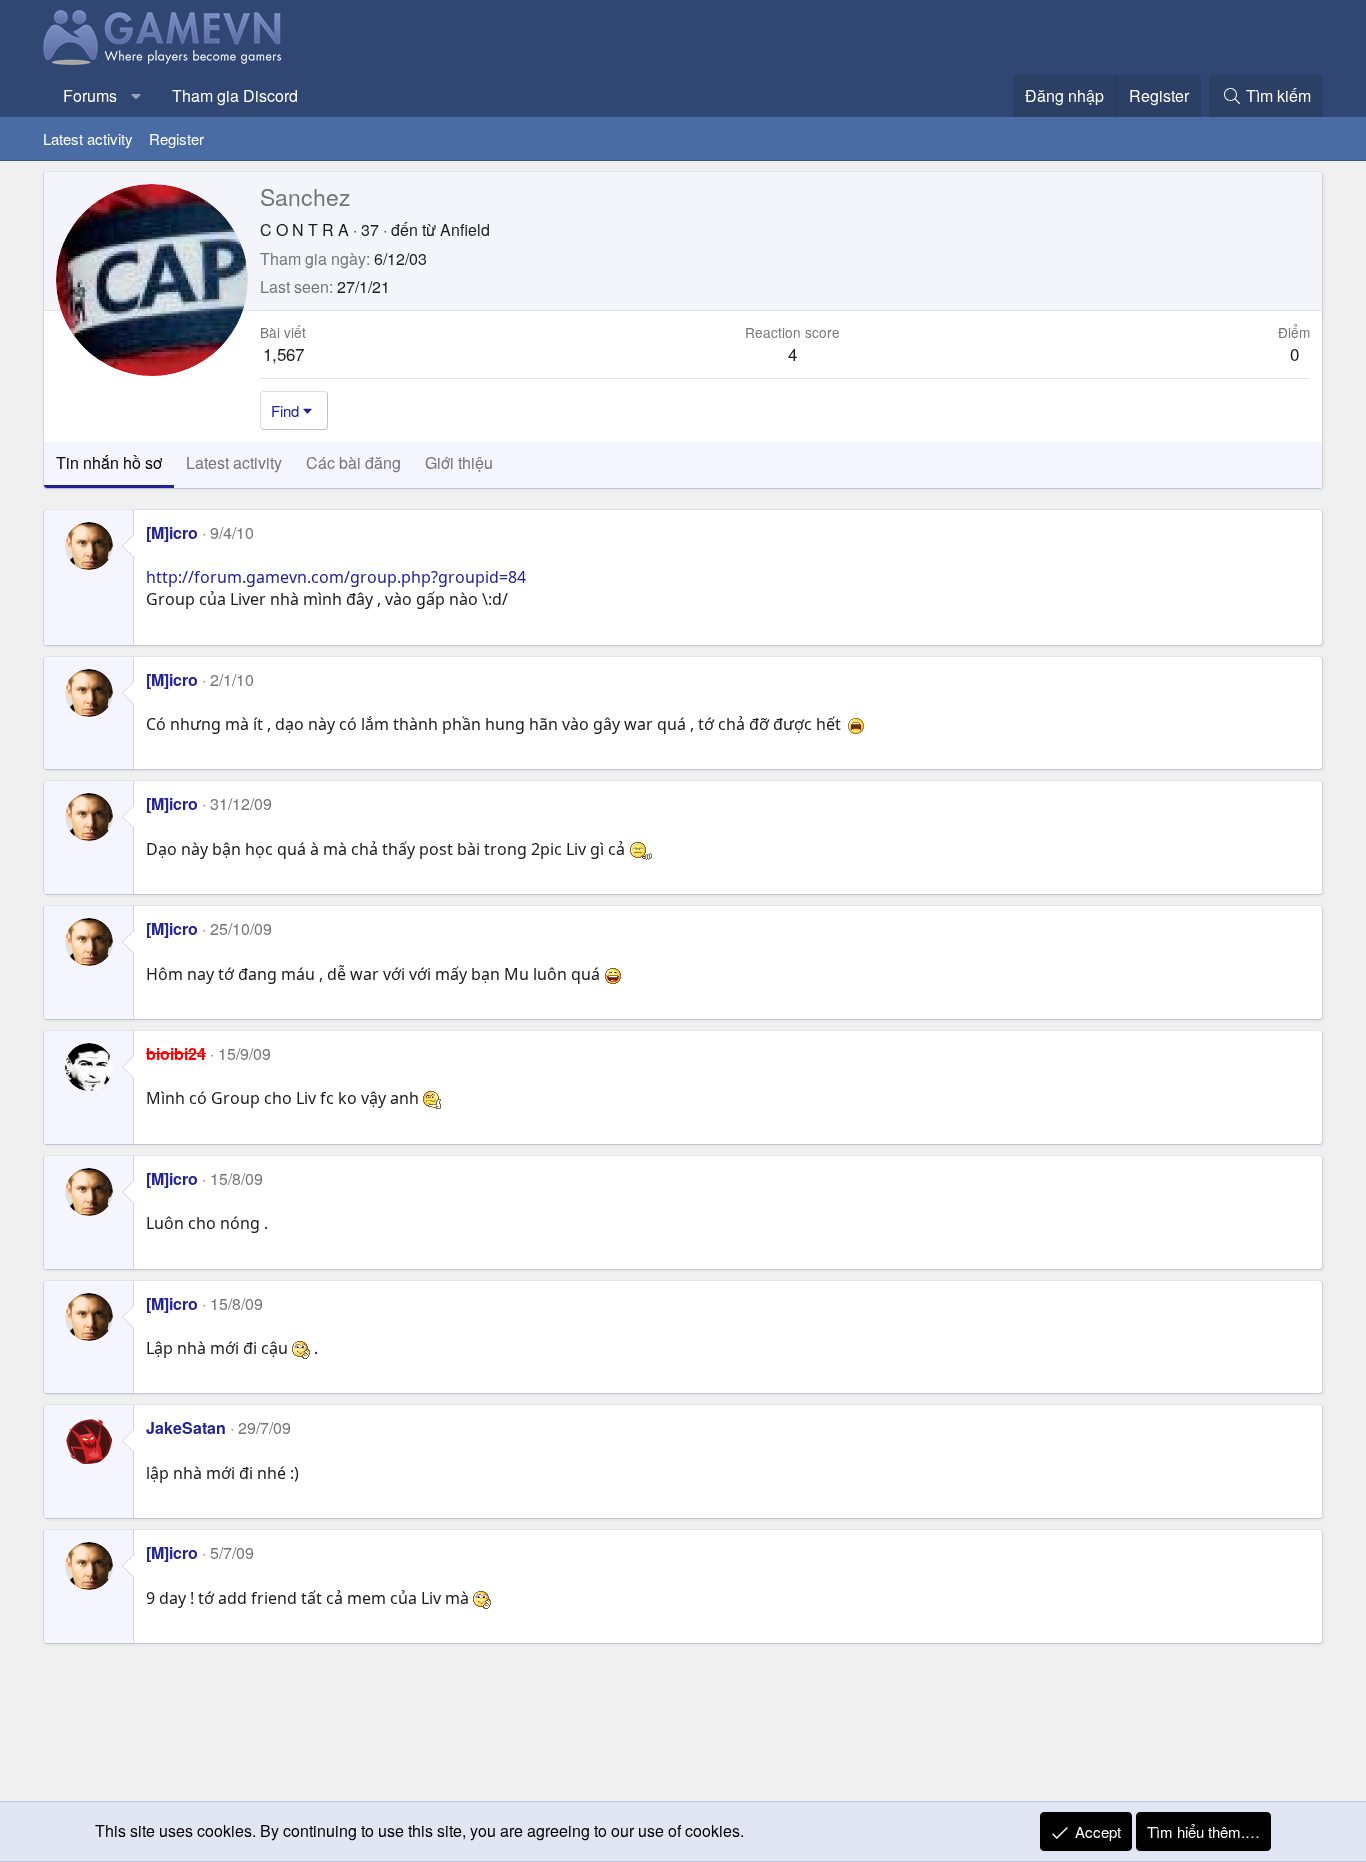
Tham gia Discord (235, 95)
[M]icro (172, 532)
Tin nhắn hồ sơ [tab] (109, 462)
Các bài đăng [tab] (353, 462)
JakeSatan (186, 1427)
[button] (136, 96)
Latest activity (88, 138)
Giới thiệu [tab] (459, 462)
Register (176, 138)
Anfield (465, 229)
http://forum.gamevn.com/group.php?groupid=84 (336, 577)
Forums (90, 95)
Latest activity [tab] (234, 462)
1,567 (283, 353)
